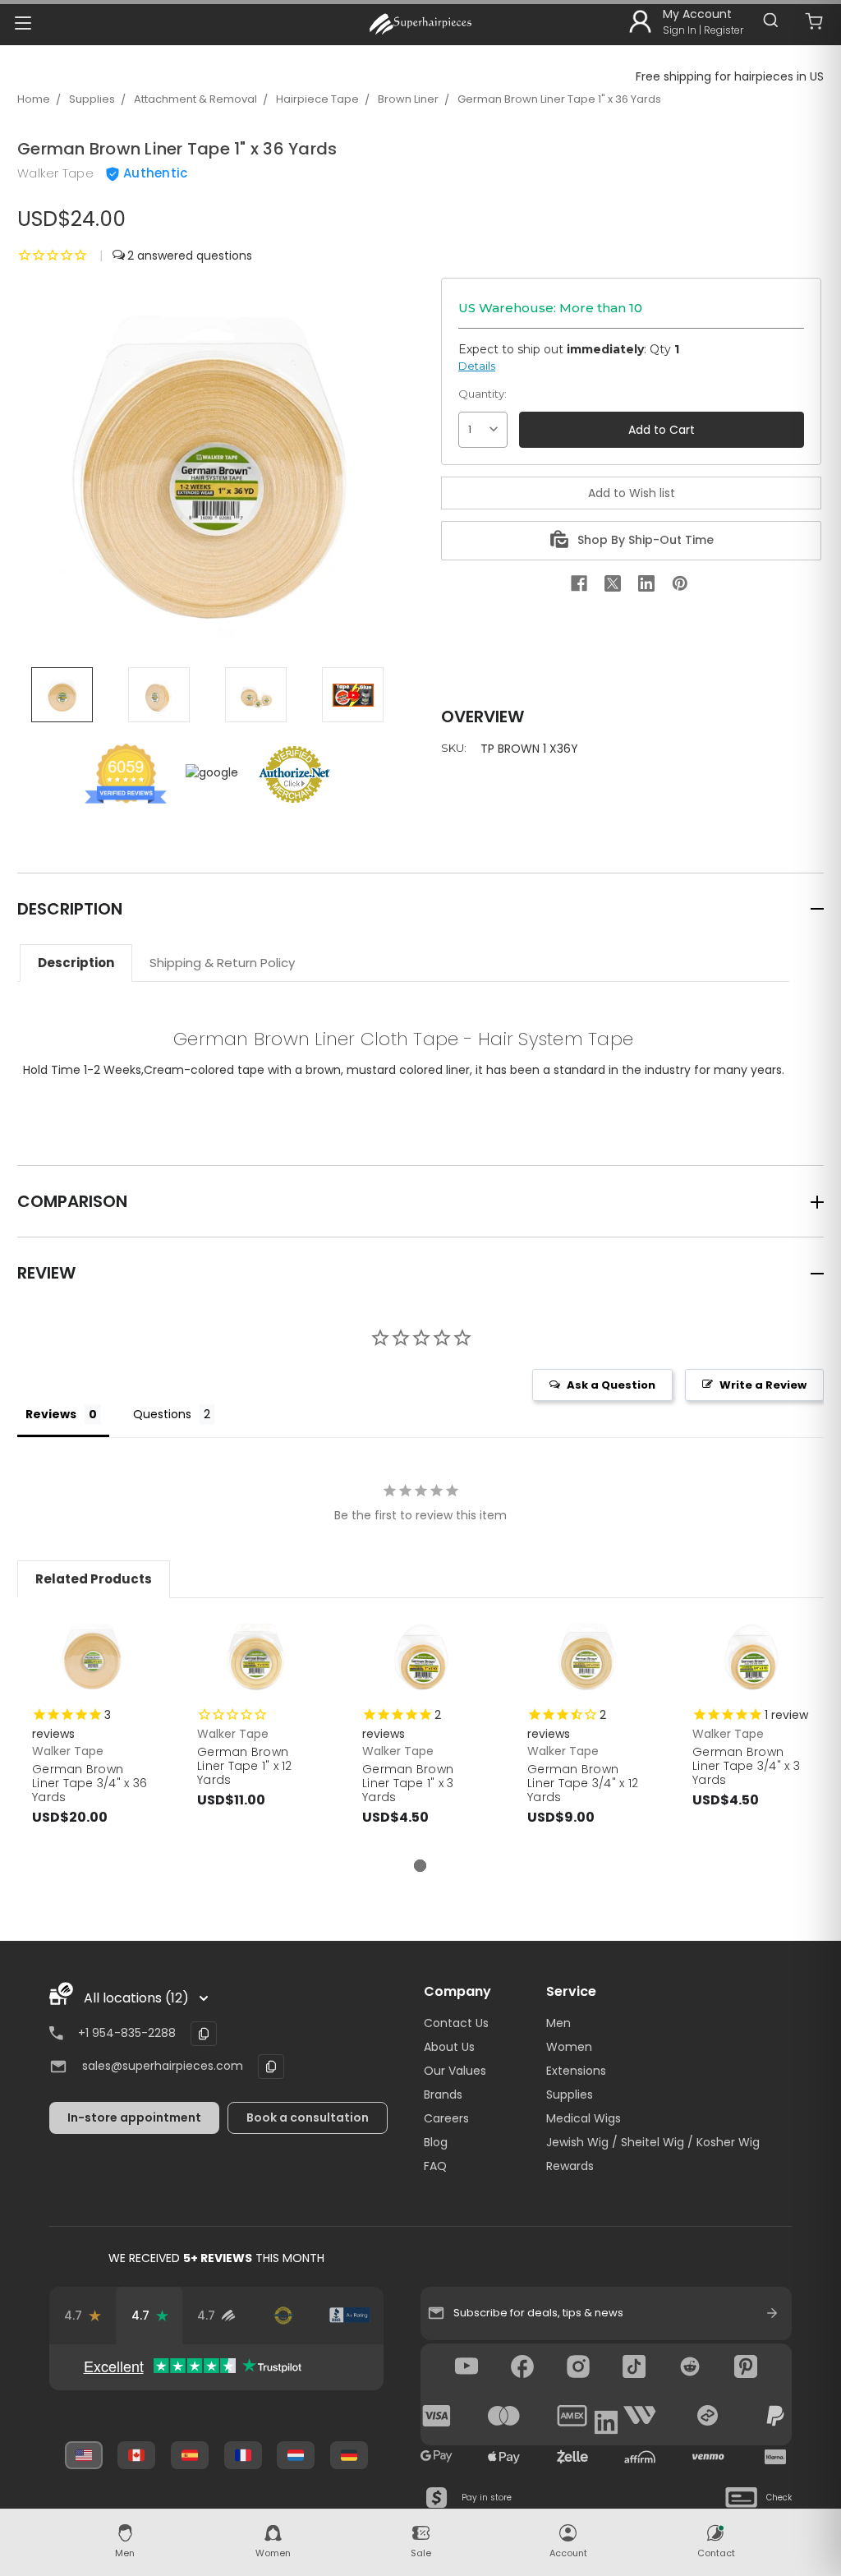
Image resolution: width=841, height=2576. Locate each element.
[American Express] (572, 2416)
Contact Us (456, 2023)
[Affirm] (640, 2457)
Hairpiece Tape (317, 99)
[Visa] (437, 2416)
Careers (446, 2118)
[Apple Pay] (504, 2457)
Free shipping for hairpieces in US (730, 76)
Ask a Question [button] (611, 1385)
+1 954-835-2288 (127, 2033)
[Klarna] (775, 2457)
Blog (436, 2142)
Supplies (92, 99)
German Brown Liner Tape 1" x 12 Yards (245, 1766)
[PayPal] (775, 2416)
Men (558, 2023)
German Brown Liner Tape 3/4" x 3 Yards (746, 1766)
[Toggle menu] (23, 23)
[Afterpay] (708, 2416)
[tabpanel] (92, 1737)
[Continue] (772, 2313)
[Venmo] (708, 2457)
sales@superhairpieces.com (163, 2066)
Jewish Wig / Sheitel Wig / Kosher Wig (653, 2142)
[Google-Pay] (437, 2457)
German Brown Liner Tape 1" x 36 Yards (559, 99)
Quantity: (483, 394)
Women (569, 2047)
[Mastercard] (504, 2416)
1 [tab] (420, 1866)
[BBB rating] (349, 2316)
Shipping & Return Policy (222, 963)
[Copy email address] (271, 2067)
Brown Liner (408, 99)
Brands (443, 2094)
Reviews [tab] (51, 1414)
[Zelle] (572, 2457)
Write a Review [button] (763, 1385)
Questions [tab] (162, 1414)
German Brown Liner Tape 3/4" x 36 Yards (90, 1783)
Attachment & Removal (195, 99)
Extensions (576, 2071)
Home (34, 99)
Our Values (455, 2071)
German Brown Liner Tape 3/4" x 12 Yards (583, 1783)
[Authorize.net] (283, 2316)
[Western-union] (640, 2416)
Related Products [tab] (94, 1579)
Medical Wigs (584, 2118)
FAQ (435, 2166)
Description (76, 963)
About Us (449, 2047)
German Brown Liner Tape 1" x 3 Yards (408, 1783)
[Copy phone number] (204, 2034)
